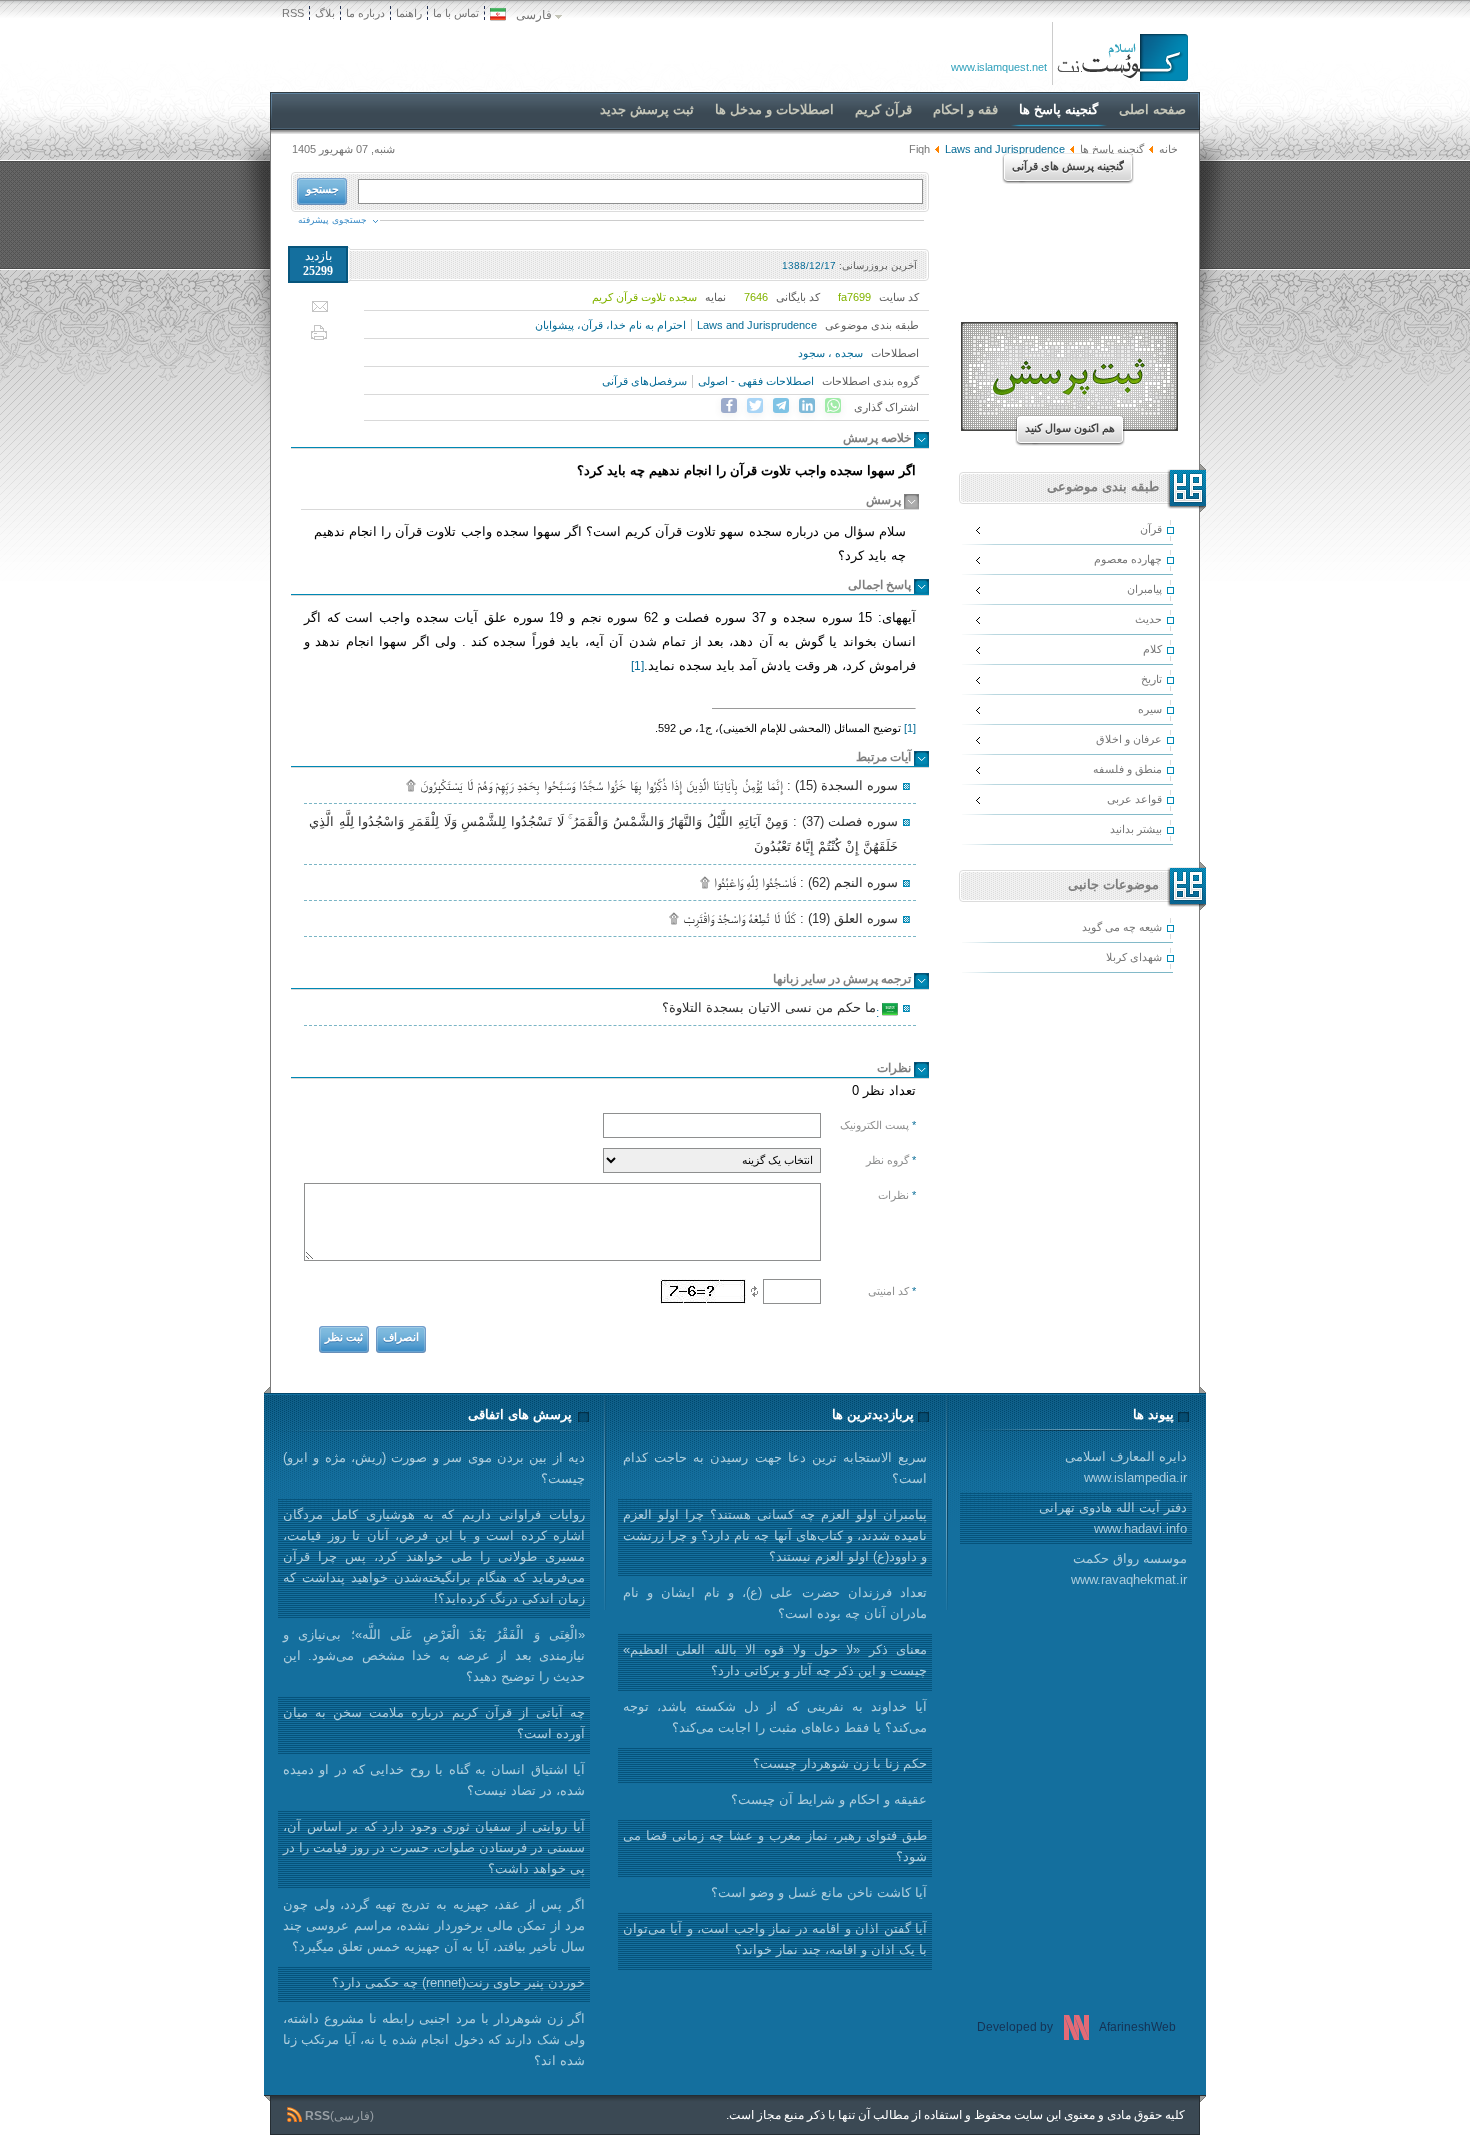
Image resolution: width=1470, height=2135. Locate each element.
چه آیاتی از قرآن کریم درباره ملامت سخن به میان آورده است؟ (434, 1723)
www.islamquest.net (999, 67)
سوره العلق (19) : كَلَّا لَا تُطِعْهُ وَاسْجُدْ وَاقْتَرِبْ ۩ (783, 918)
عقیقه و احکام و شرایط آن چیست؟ (829, 1799)
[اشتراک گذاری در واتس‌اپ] (833, 406)
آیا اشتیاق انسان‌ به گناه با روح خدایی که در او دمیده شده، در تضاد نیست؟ (434, 1780)
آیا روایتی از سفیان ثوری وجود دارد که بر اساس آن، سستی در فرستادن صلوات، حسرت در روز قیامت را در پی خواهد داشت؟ (434, 1847)
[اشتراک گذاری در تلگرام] (781, 406)
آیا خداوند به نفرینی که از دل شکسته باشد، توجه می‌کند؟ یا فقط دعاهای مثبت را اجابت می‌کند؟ (775, 1717)
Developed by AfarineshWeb (1076, 2027)
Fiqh (919, 149)
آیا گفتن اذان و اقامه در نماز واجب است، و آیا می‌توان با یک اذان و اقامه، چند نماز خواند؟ (775, 1939)
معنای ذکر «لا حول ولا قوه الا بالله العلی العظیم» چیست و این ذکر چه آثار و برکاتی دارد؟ (775, 1660)
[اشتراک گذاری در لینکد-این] (807, 406)
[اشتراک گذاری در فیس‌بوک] (729, 406)
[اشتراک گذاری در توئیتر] (755, 406)
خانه (1168, 149)
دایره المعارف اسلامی (1126, 1467)
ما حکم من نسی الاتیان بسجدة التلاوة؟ (772, 1010)
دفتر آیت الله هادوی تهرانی (1113, 1518)
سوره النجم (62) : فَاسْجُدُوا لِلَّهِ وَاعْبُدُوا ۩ (799, 882)
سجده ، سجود (830, 353)
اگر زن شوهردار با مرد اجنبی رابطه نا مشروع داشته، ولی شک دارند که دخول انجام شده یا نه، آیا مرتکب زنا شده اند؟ (434, 2039)
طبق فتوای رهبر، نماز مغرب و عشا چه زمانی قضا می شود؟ (775, 1846)
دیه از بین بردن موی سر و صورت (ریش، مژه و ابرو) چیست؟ (434, 1468)
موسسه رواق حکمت (1129, 1569)
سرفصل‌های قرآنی (644, 381)
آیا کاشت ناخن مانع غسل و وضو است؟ (819, 1892)
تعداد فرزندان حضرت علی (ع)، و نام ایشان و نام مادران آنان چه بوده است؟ (775, 1603)
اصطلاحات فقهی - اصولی (756, 381)
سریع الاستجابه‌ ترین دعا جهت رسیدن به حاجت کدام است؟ (775, 1468)
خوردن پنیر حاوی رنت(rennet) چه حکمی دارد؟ (458, 1982)
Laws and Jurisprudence (757, 325)
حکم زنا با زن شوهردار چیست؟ (840, 1763)
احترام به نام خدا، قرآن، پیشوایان (610, 325)
